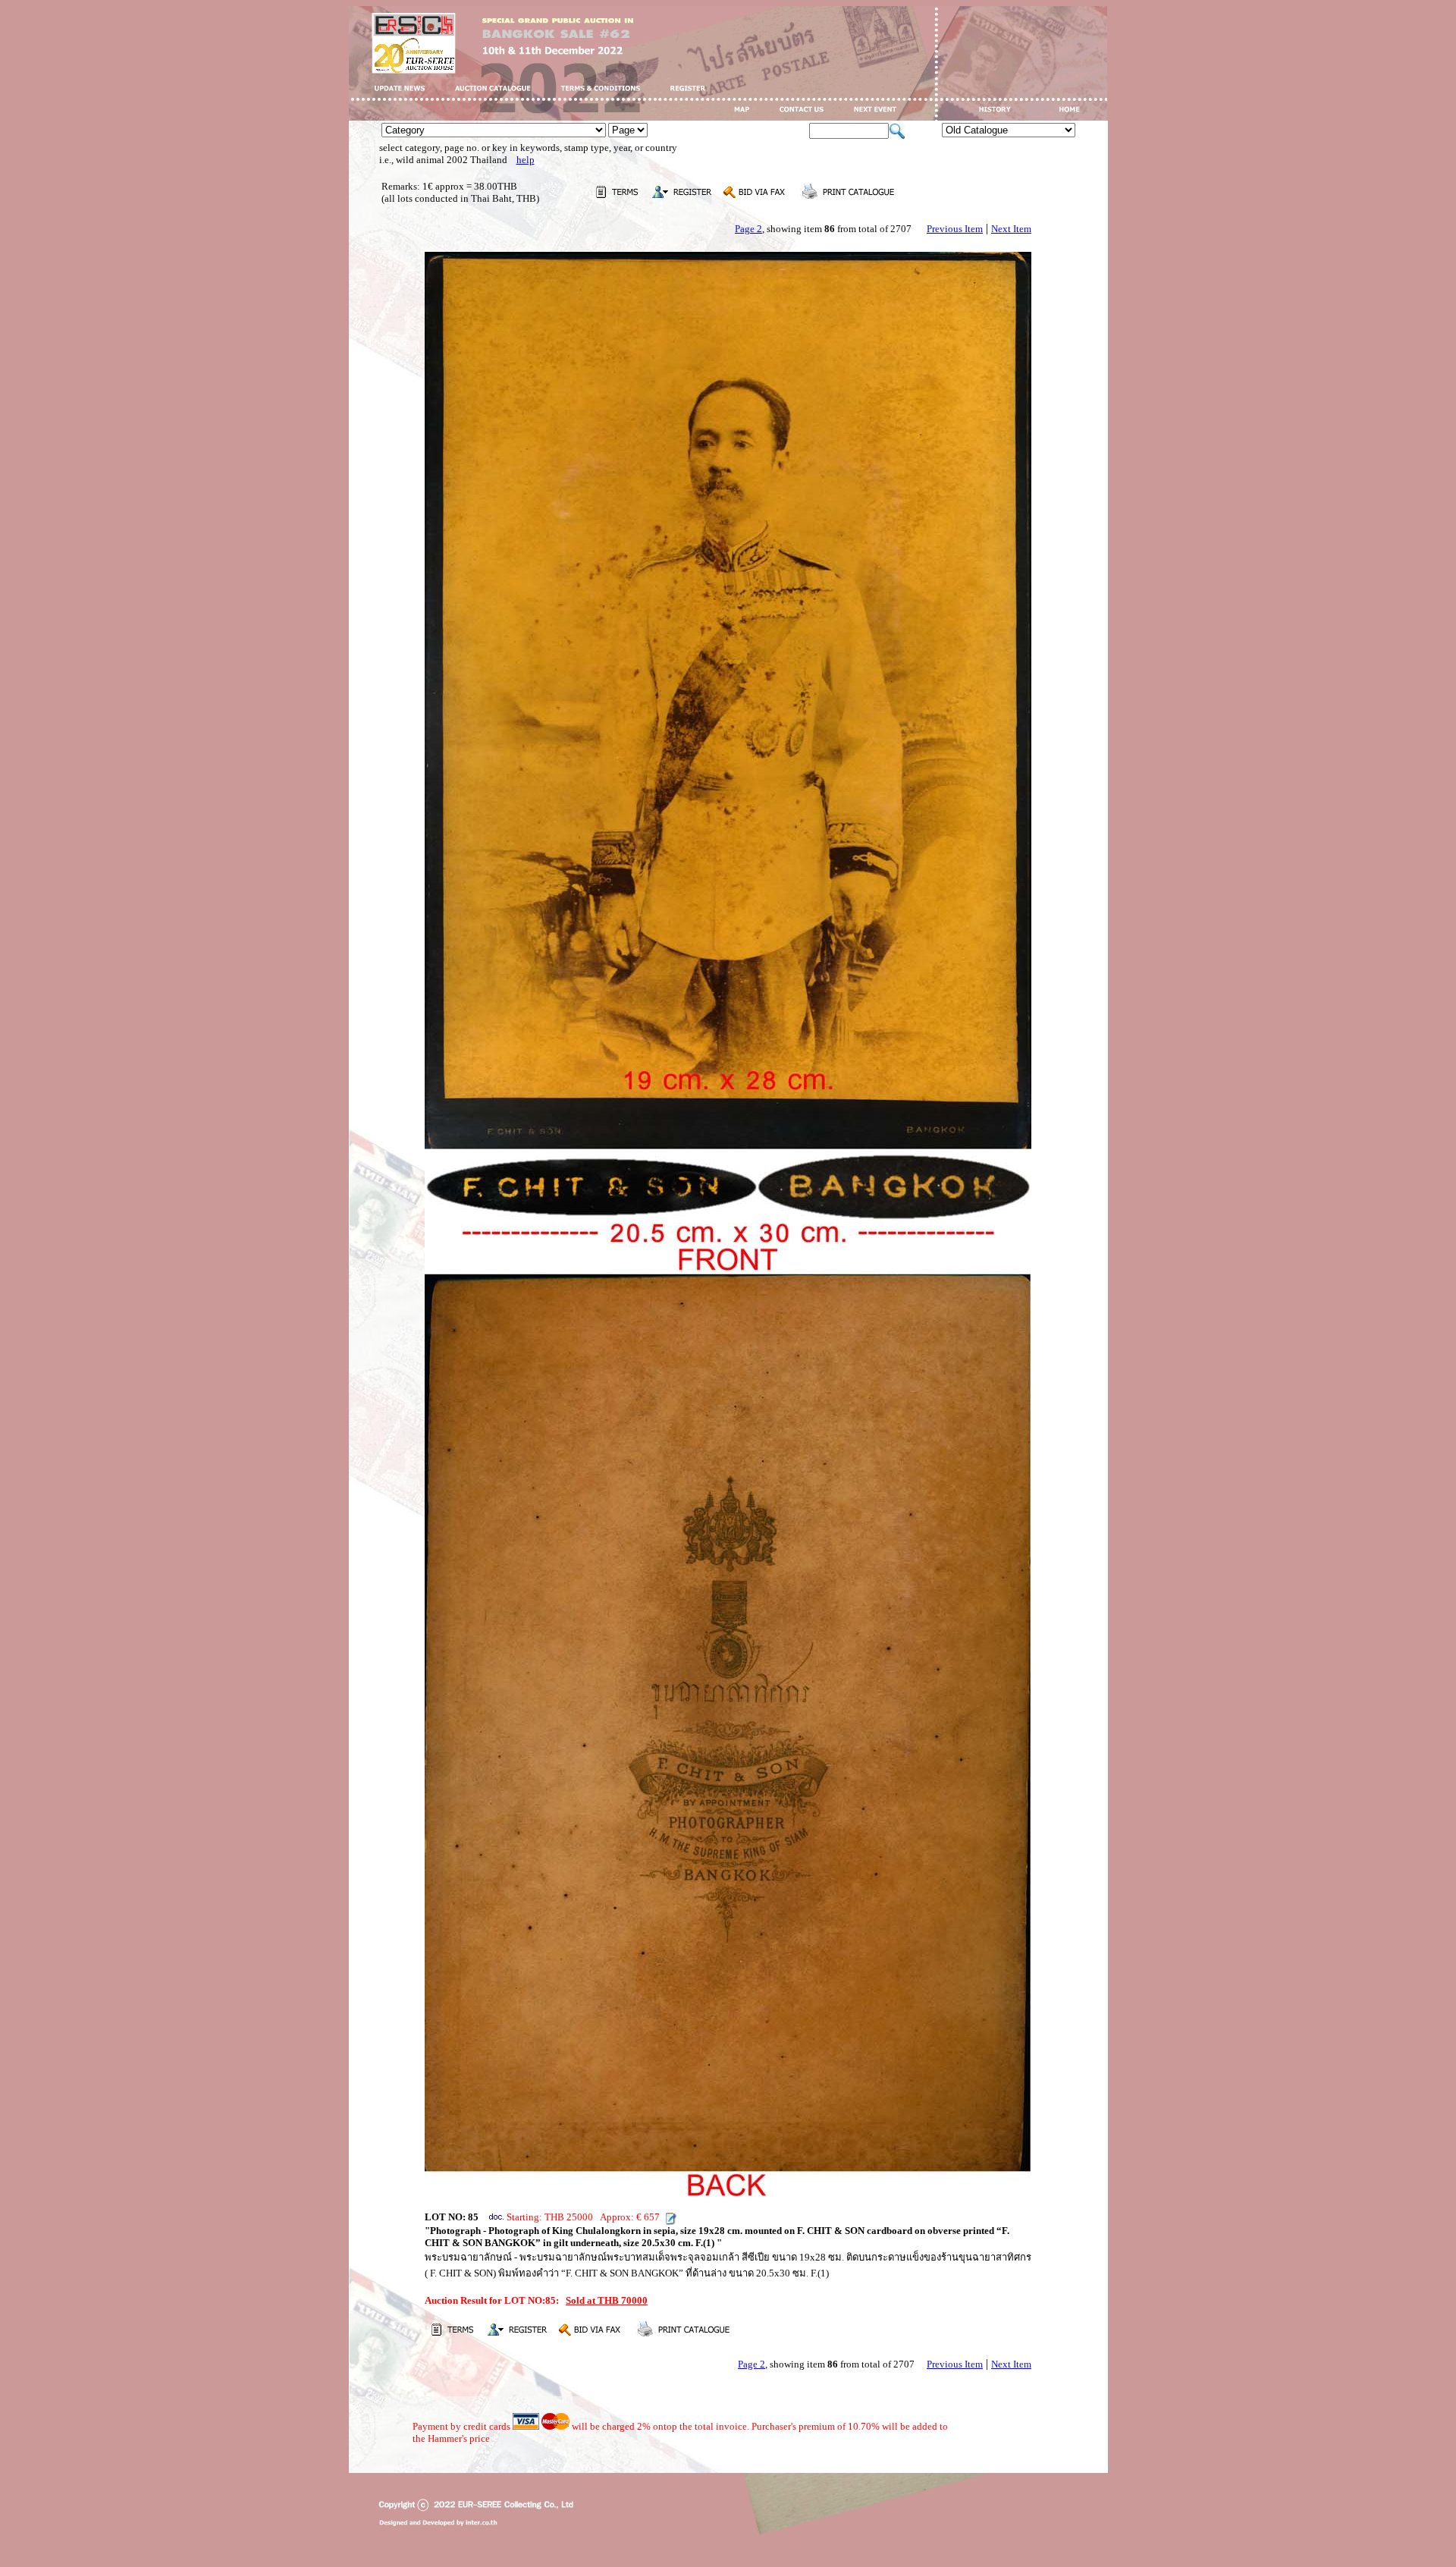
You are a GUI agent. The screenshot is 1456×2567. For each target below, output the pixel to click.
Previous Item (955, 229)
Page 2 (748, 229)
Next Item (1011, 229)
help (526, 160)
